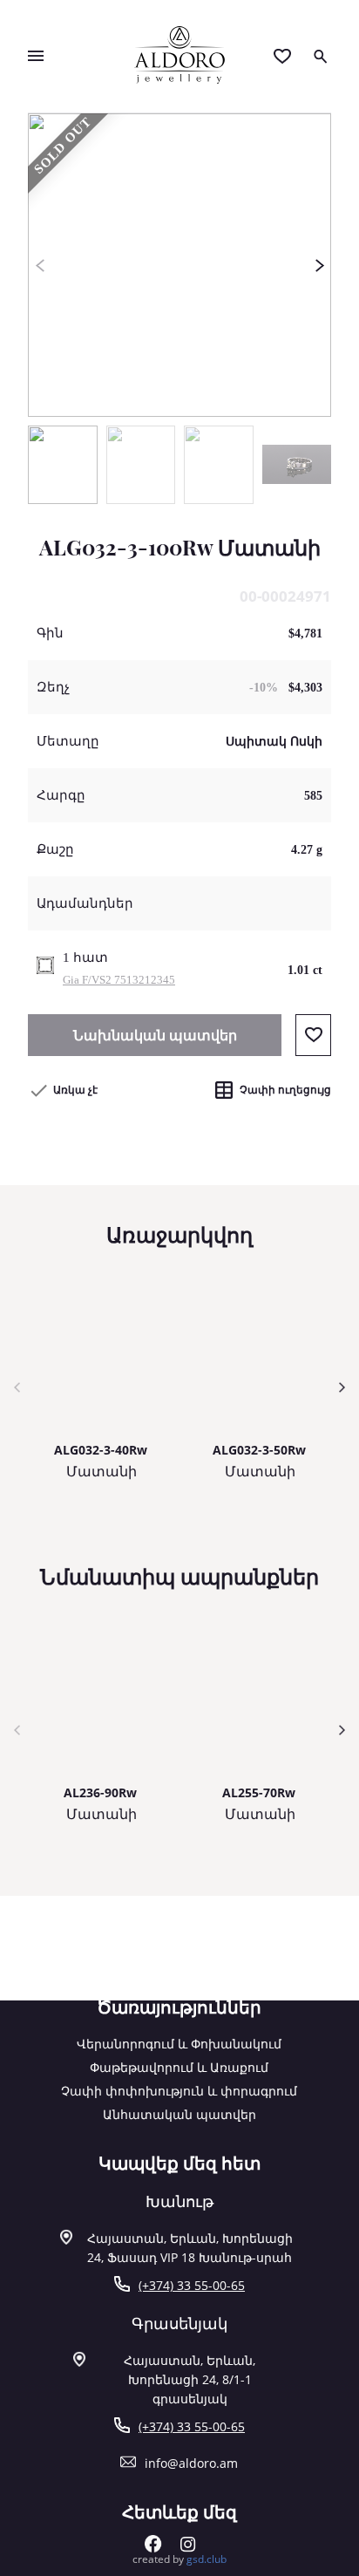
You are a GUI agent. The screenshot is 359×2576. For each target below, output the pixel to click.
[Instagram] (188, 2548)
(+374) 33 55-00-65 (192, 2285)
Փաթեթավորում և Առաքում (179, 2067)
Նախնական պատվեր (155, 1035)
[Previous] (40, 265)
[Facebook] (153, 2548)
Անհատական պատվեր (179, 2114)
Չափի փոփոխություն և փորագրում (179, 2091)
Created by (179, 2559)
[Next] (319, 265)
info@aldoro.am (191, 2463)
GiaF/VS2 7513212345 (119, 980)
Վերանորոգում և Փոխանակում (179, 2044)
